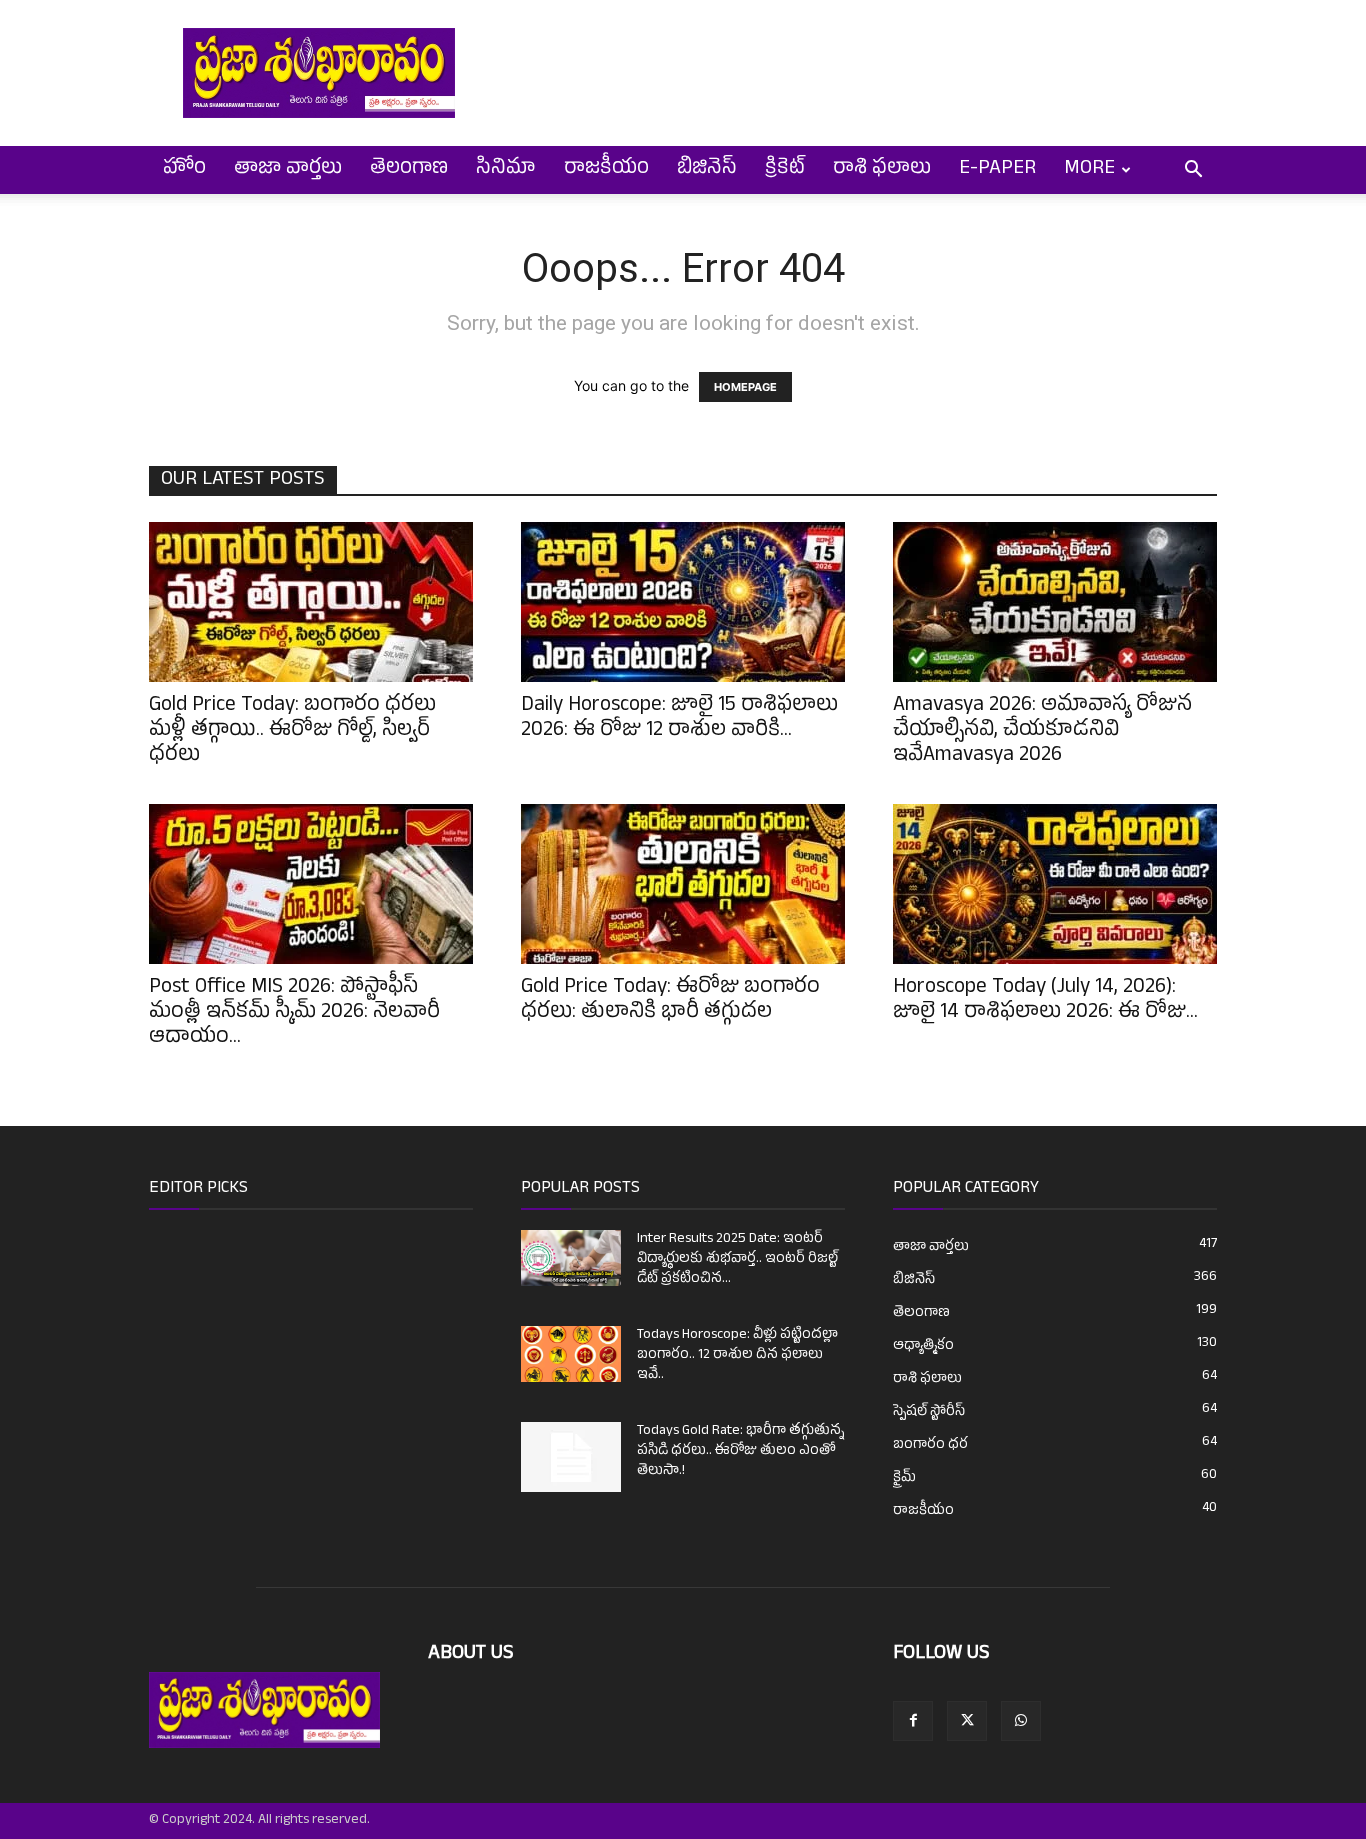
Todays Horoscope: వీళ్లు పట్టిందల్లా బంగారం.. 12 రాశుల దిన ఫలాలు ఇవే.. (737, 1355)
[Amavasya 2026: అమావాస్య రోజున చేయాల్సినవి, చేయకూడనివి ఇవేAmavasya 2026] (1055, 602)
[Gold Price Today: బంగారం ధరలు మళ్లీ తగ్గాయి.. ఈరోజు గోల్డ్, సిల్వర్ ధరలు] (311, 602)
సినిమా (506, 170)
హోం (184, 170)
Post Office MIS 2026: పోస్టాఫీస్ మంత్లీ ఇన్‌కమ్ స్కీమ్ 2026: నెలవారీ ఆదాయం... (294, 1014)
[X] (967, 1721)
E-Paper (997, 170)
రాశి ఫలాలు (882, 170)
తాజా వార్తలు (288, 170)
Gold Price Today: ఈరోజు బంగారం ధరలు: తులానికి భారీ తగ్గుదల (670, 1001)
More (1089, 170)
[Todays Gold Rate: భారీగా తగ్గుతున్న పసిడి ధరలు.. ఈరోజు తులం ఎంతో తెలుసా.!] (571, 1457)
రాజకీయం (606, 170)
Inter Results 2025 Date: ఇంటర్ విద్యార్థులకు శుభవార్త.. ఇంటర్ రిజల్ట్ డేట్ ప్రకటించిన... (737, 1259)
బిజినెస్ (707, 170)
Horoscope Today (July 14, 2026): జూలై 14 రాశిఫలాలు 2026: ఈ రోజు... (1045, 1001)
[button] (1193, 171)
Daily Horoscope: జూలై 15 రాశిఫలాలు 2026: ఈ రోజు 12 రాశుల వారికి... (679, 719)
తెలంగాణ (409, 170)
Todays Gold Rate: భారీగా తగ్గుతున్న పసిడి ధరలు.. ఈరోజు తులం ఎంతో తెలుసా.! (740, 1451)
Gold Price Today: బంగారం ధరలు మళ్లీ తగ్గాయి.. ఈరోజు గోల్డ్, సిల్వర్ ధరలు (292, 732)
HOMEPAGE (745, 387)
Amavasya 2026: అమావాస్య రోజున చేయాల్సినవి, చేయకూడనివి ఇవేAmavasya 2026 (1042, 732)
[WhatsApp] (1021, 1721)
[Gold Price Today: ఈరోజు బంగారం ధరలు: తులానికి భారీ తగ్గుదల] (683, 884)
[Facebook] (913, 1721)
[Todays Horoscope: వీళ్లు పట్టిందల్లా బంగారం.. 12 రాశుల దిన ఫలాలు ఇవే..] (571, 1354)
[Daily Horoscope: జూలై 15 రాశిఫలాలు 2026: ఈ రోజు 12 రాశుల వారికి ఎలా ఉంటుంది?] (683, 602)
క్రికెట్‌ (785, 170)
